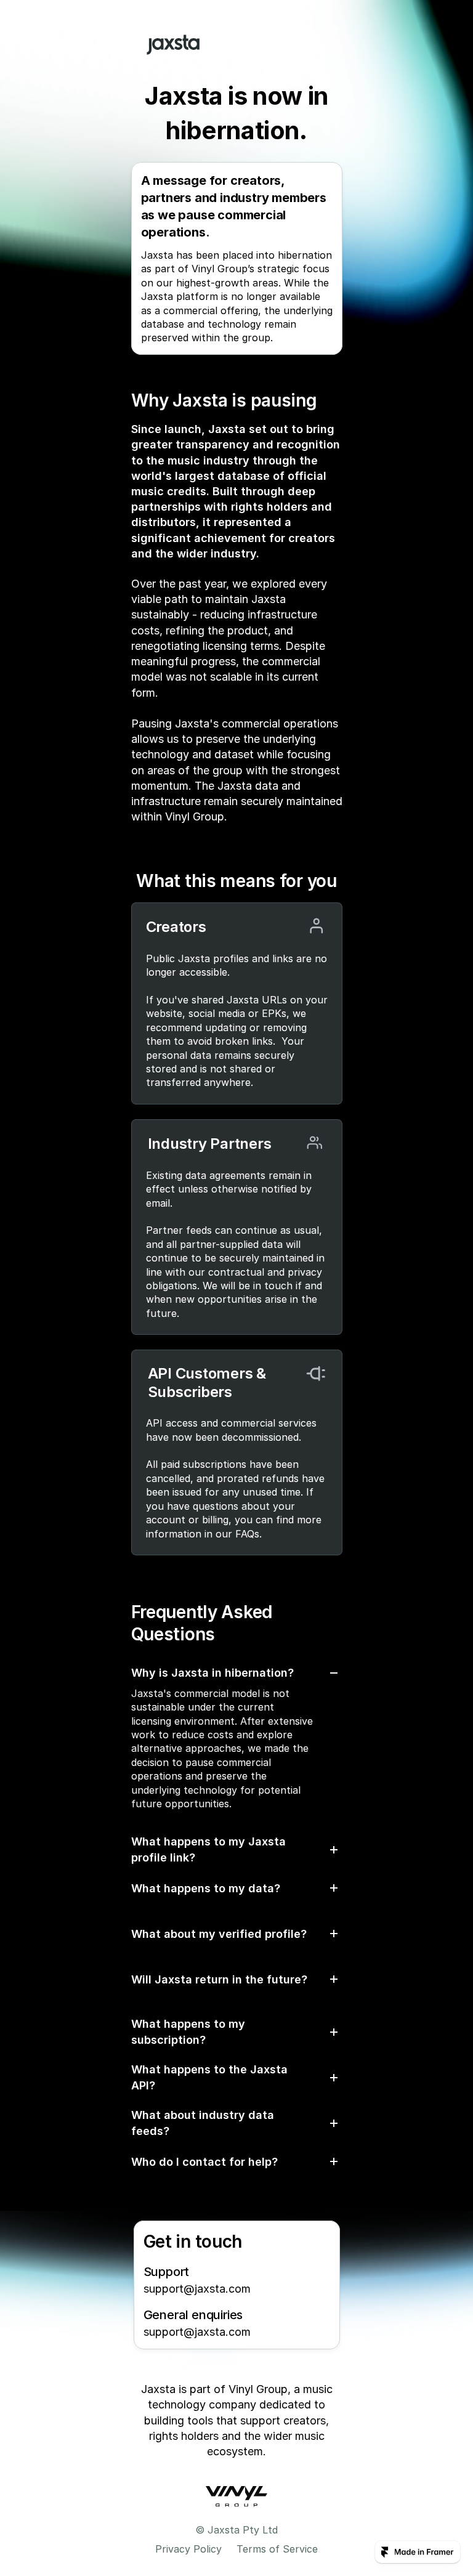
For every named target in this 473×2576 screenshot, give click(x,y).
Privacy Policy (188, 2549)
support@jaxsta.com (197, 2289)
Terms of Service (277, 2549)
